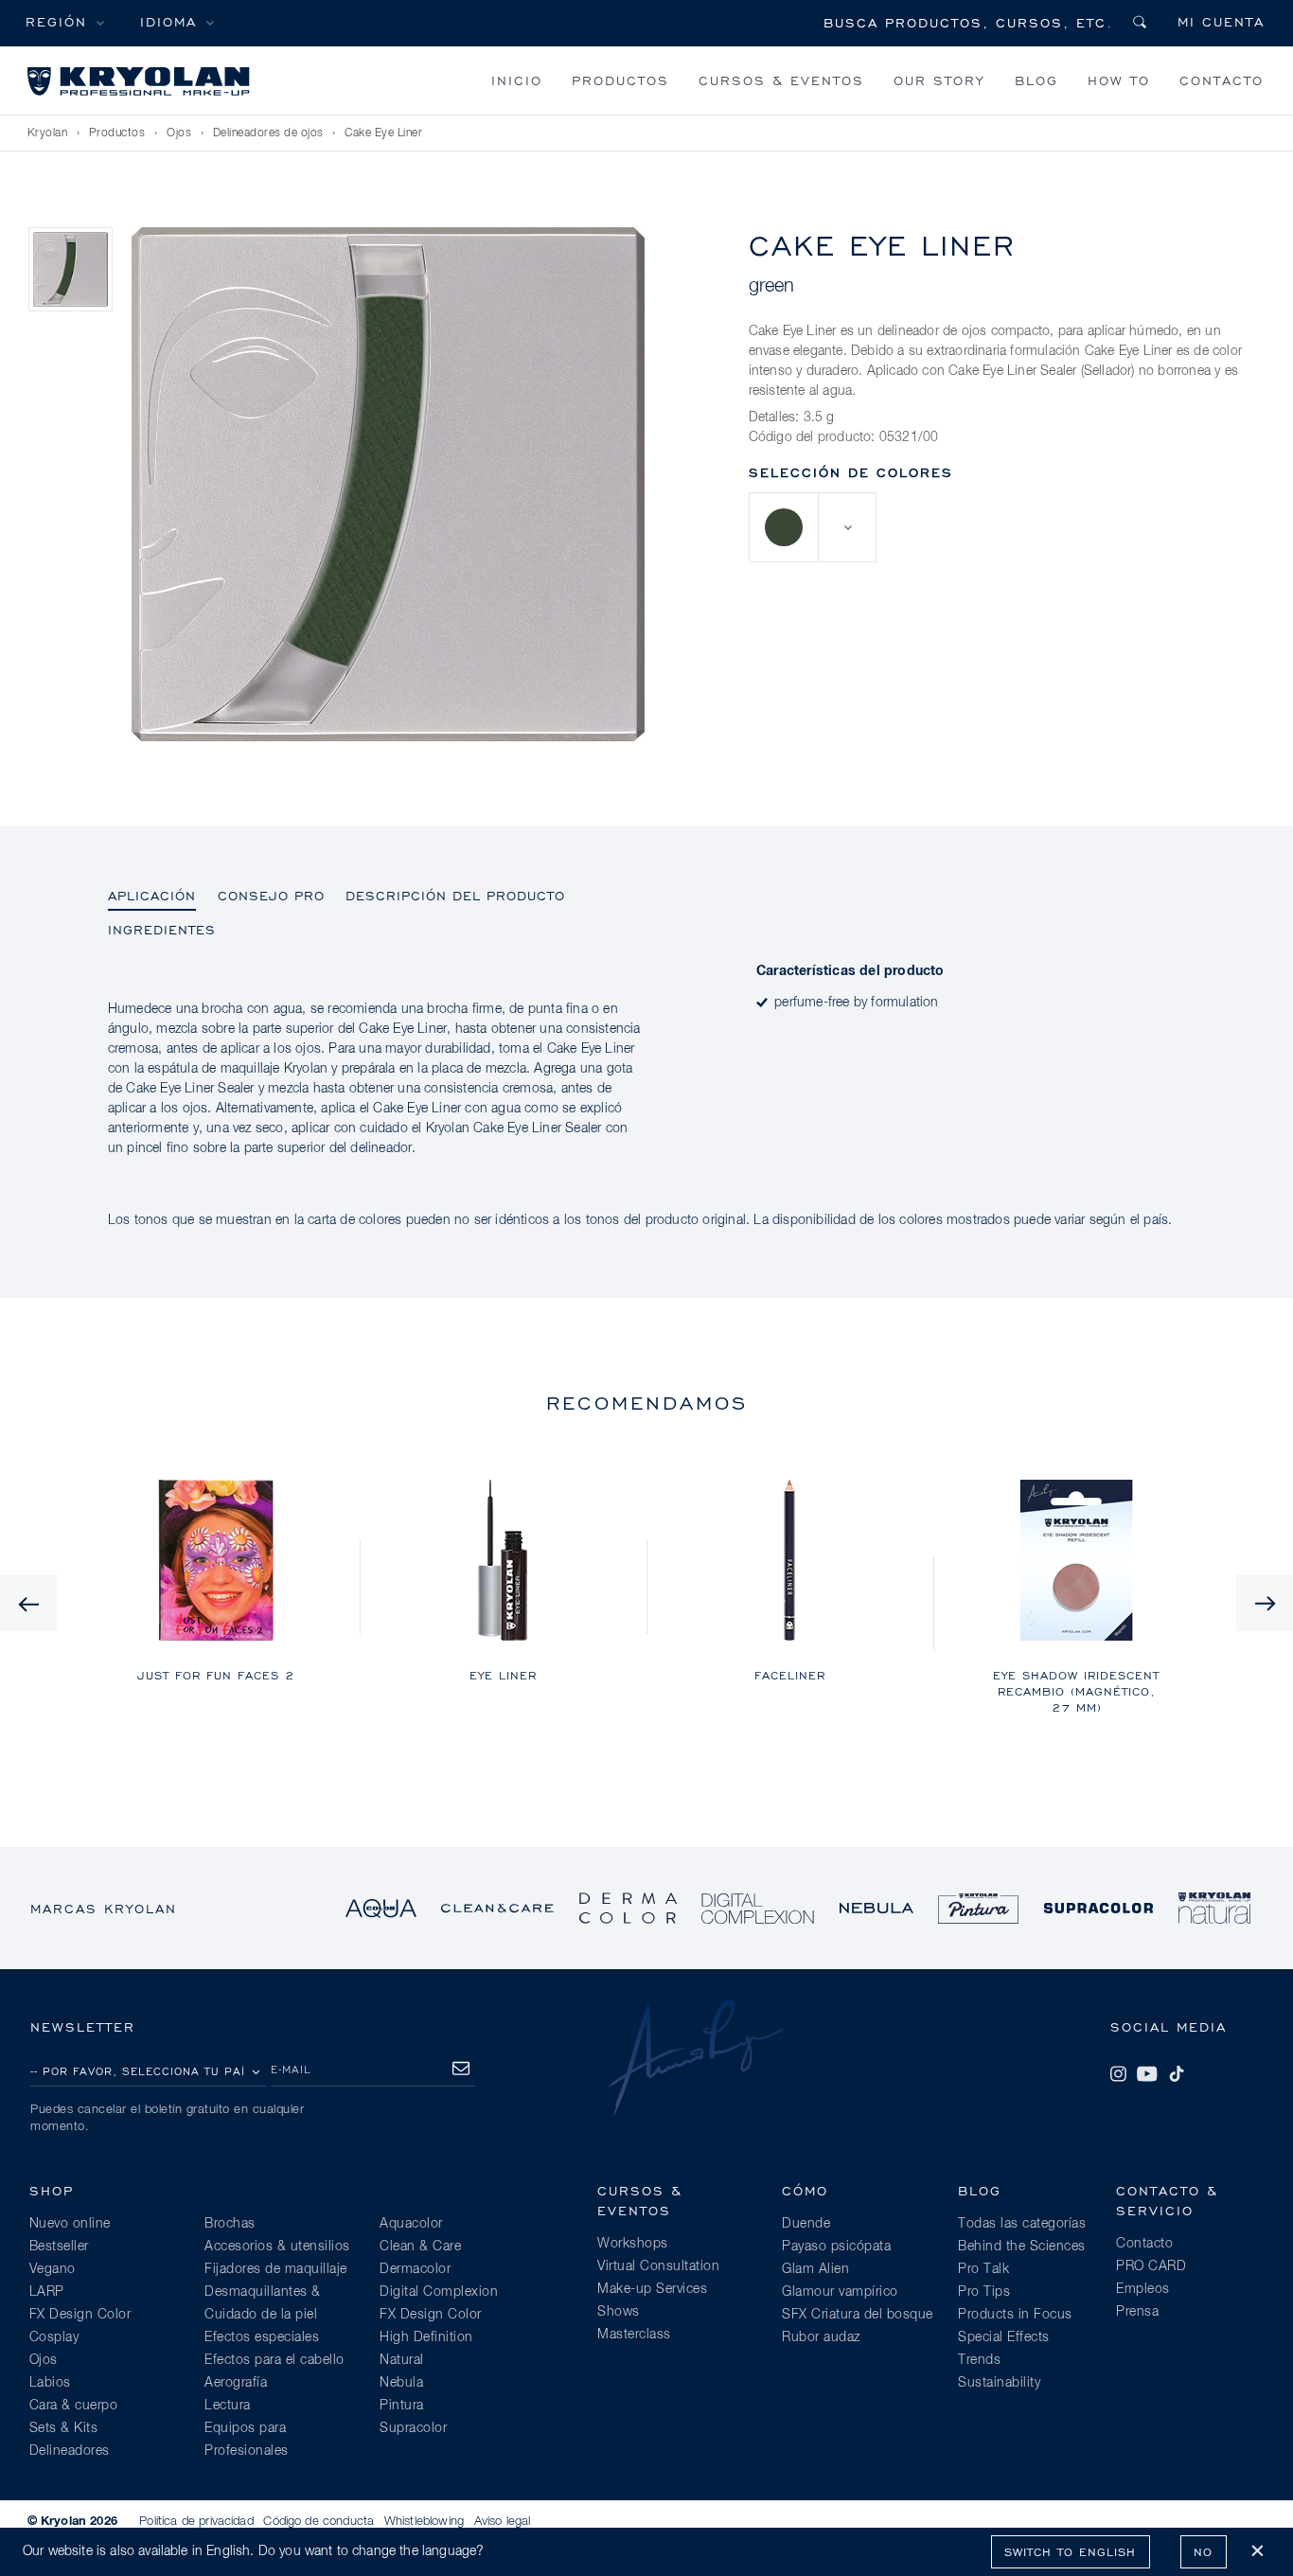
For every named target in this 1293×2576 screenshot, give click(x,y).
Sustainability (999, 2383)
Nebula (401, 2383)
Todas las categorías (1022, 2224)
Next (1265, 1603)
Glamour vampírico (840, 2292)
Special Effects (1004, 2337)
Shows (619, 2312)
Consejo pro (271, 895)
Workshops (633, 2244)
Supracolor (413, 2428)
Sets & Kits (64, 2428)
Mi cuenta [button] (1221, 21)
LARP (47, 2292)
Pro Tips (984, 2292)
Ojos (179, 133)
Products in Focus (1015, 2315)
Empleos (1143, 2289)
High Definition (426, 2337)
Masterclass (634, 2335)
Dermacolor (415, 2269)
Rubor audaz (821, 2337)
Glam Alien (815, 2269)
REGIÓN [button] (56, 21)
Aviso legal (503, 2522)
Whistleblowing (424, 2522)
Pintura (402, 2406)
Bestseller (59, 2247)
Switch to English (1070, 2552)
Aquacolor (411, 2224)
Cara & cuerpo (74, 2406)
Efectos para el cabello (275, 2360)
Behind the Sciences (1022, 2247)
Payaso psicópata (836, 2247)
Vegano (53, 2269)
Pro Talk (983, 2269)
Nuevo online (70, 2224)
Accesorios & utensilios (277, 2247)
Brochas (230, 2224)
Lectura (228, 2406)
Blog (1036, 80)
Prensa (1137, 2312)
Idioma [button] (168, 21)
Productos (620, 80)
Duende (806, 2224)
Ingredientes (162, 929)
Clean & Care (420, 2247)
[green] (784, 527)
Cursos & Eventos (781, 80)
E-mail (291, 2069)
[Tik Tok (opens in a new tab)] (1177, 2074)
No (1203, 2552)
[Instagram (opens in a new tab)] (1118, 2074)
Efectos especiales (262, 2337)
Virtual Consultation (658, 2266)
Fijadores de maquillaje (276, 2269)
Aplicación (152, 895)
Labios (50, 2383)
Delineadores (70, 2451)
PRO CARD (1151, 2266)
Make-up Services (652, 2289)
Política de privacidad (196, 2522)
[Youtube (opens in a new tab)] (1147, 2074)
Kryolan (48, 133)
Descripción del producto (455, 895)
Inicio (517, 80)
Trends (979, 2360)
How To (1119, 80)
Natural (402, 2360)
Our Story (939, 80)
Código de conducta (319, 2522)
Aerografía (236, 2383)
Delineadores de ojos (268, 133)
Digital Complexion (439, 2292)
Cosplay (54, 2337)
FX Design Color (80, 2315)
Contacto (1222, 80)
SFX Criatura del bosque (858, 2315)
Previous (28, 1603)
